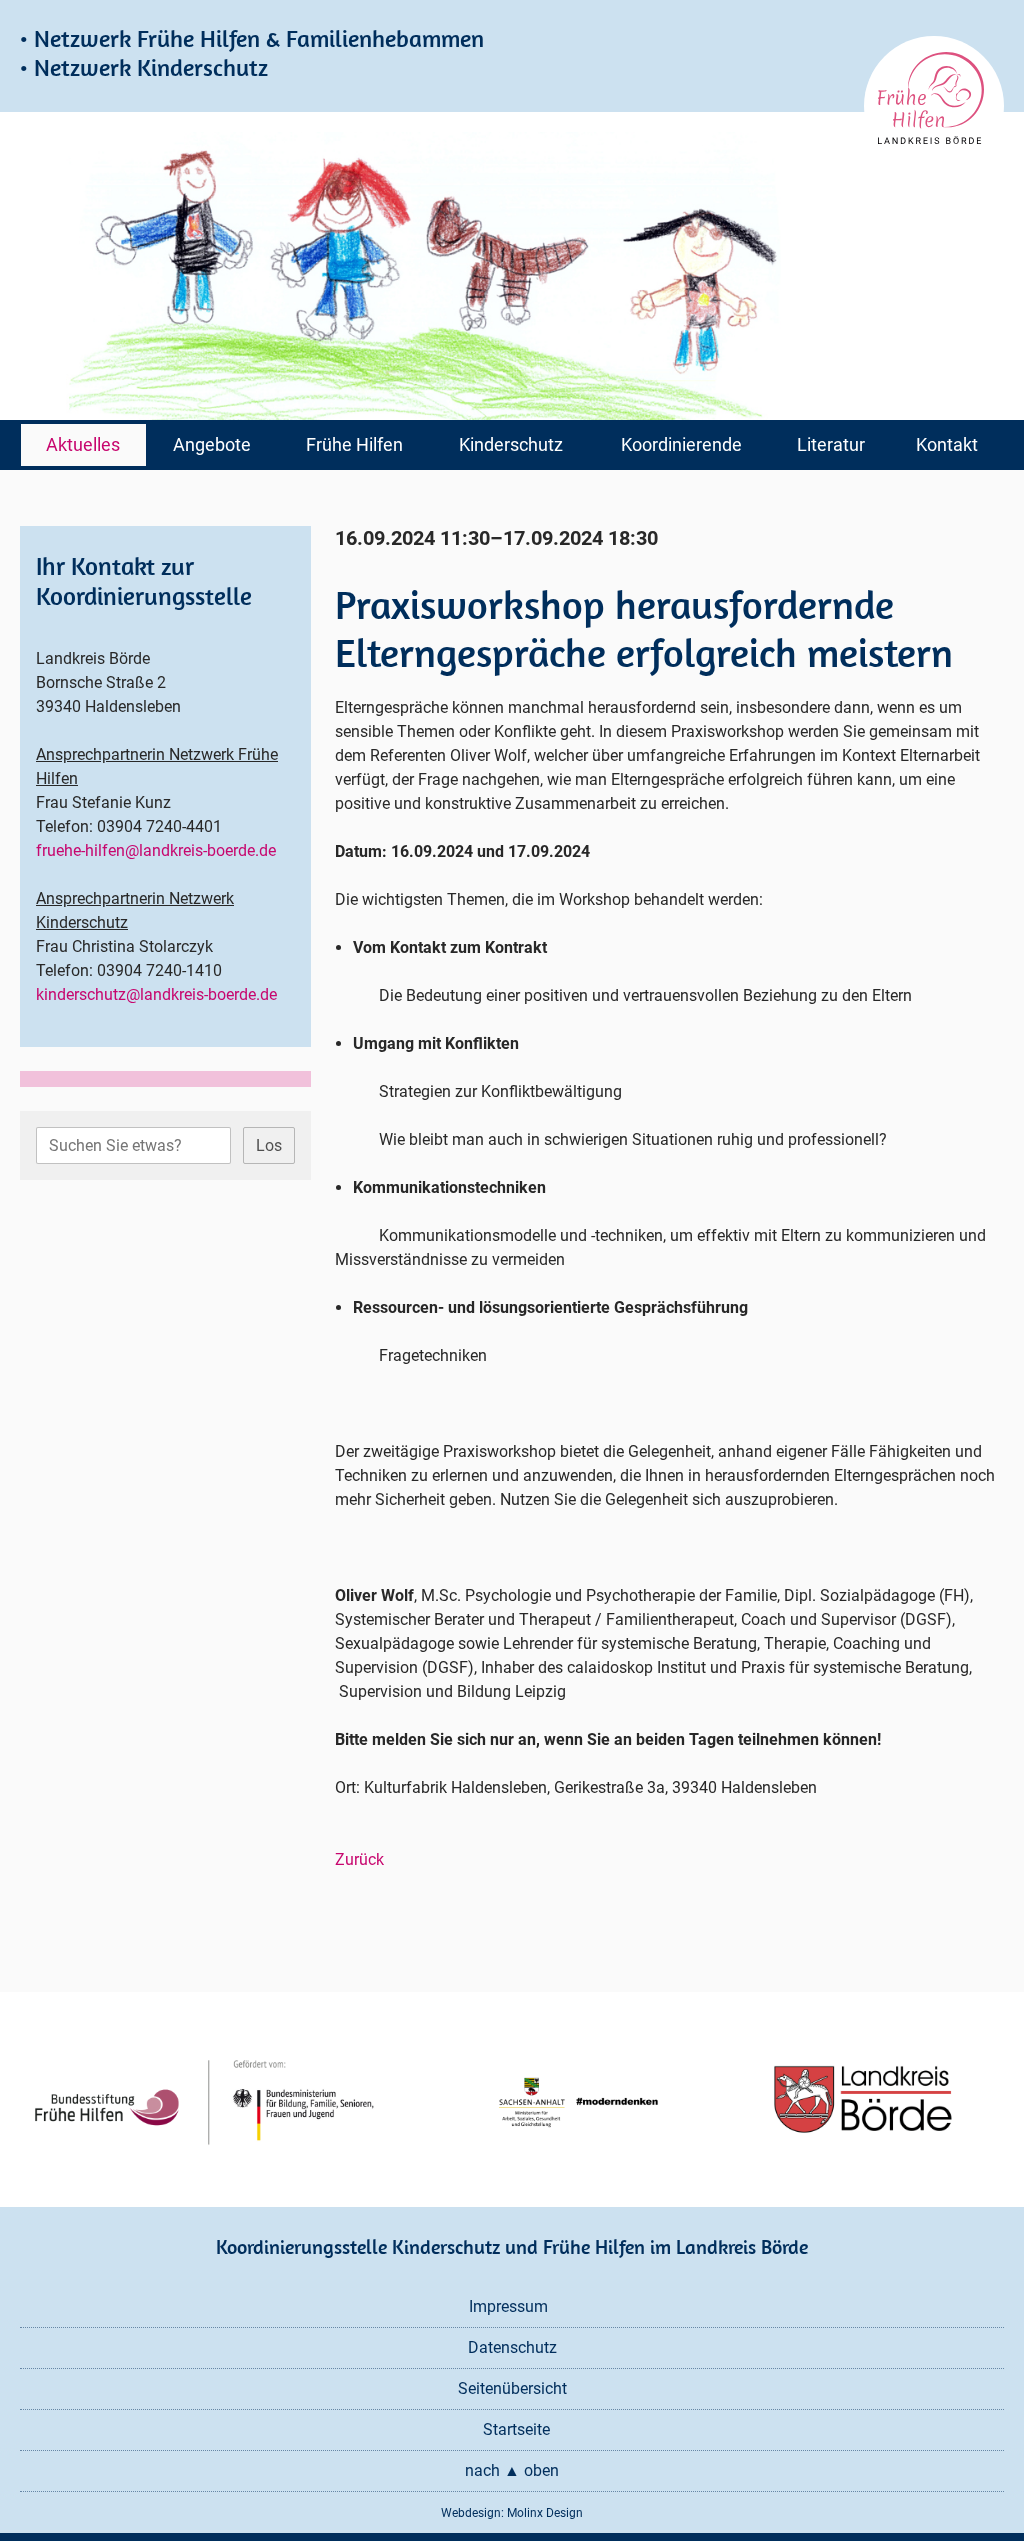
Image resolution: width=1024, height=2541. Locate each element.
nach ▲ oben (512, 2470)
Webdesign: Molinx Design (512, 2513)
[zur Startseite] (934, 106)
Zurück (359, 1859)
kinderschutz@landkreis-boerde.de (156, 994)
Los (269, 1145)
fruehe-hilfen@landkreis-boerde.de (156, 850)
